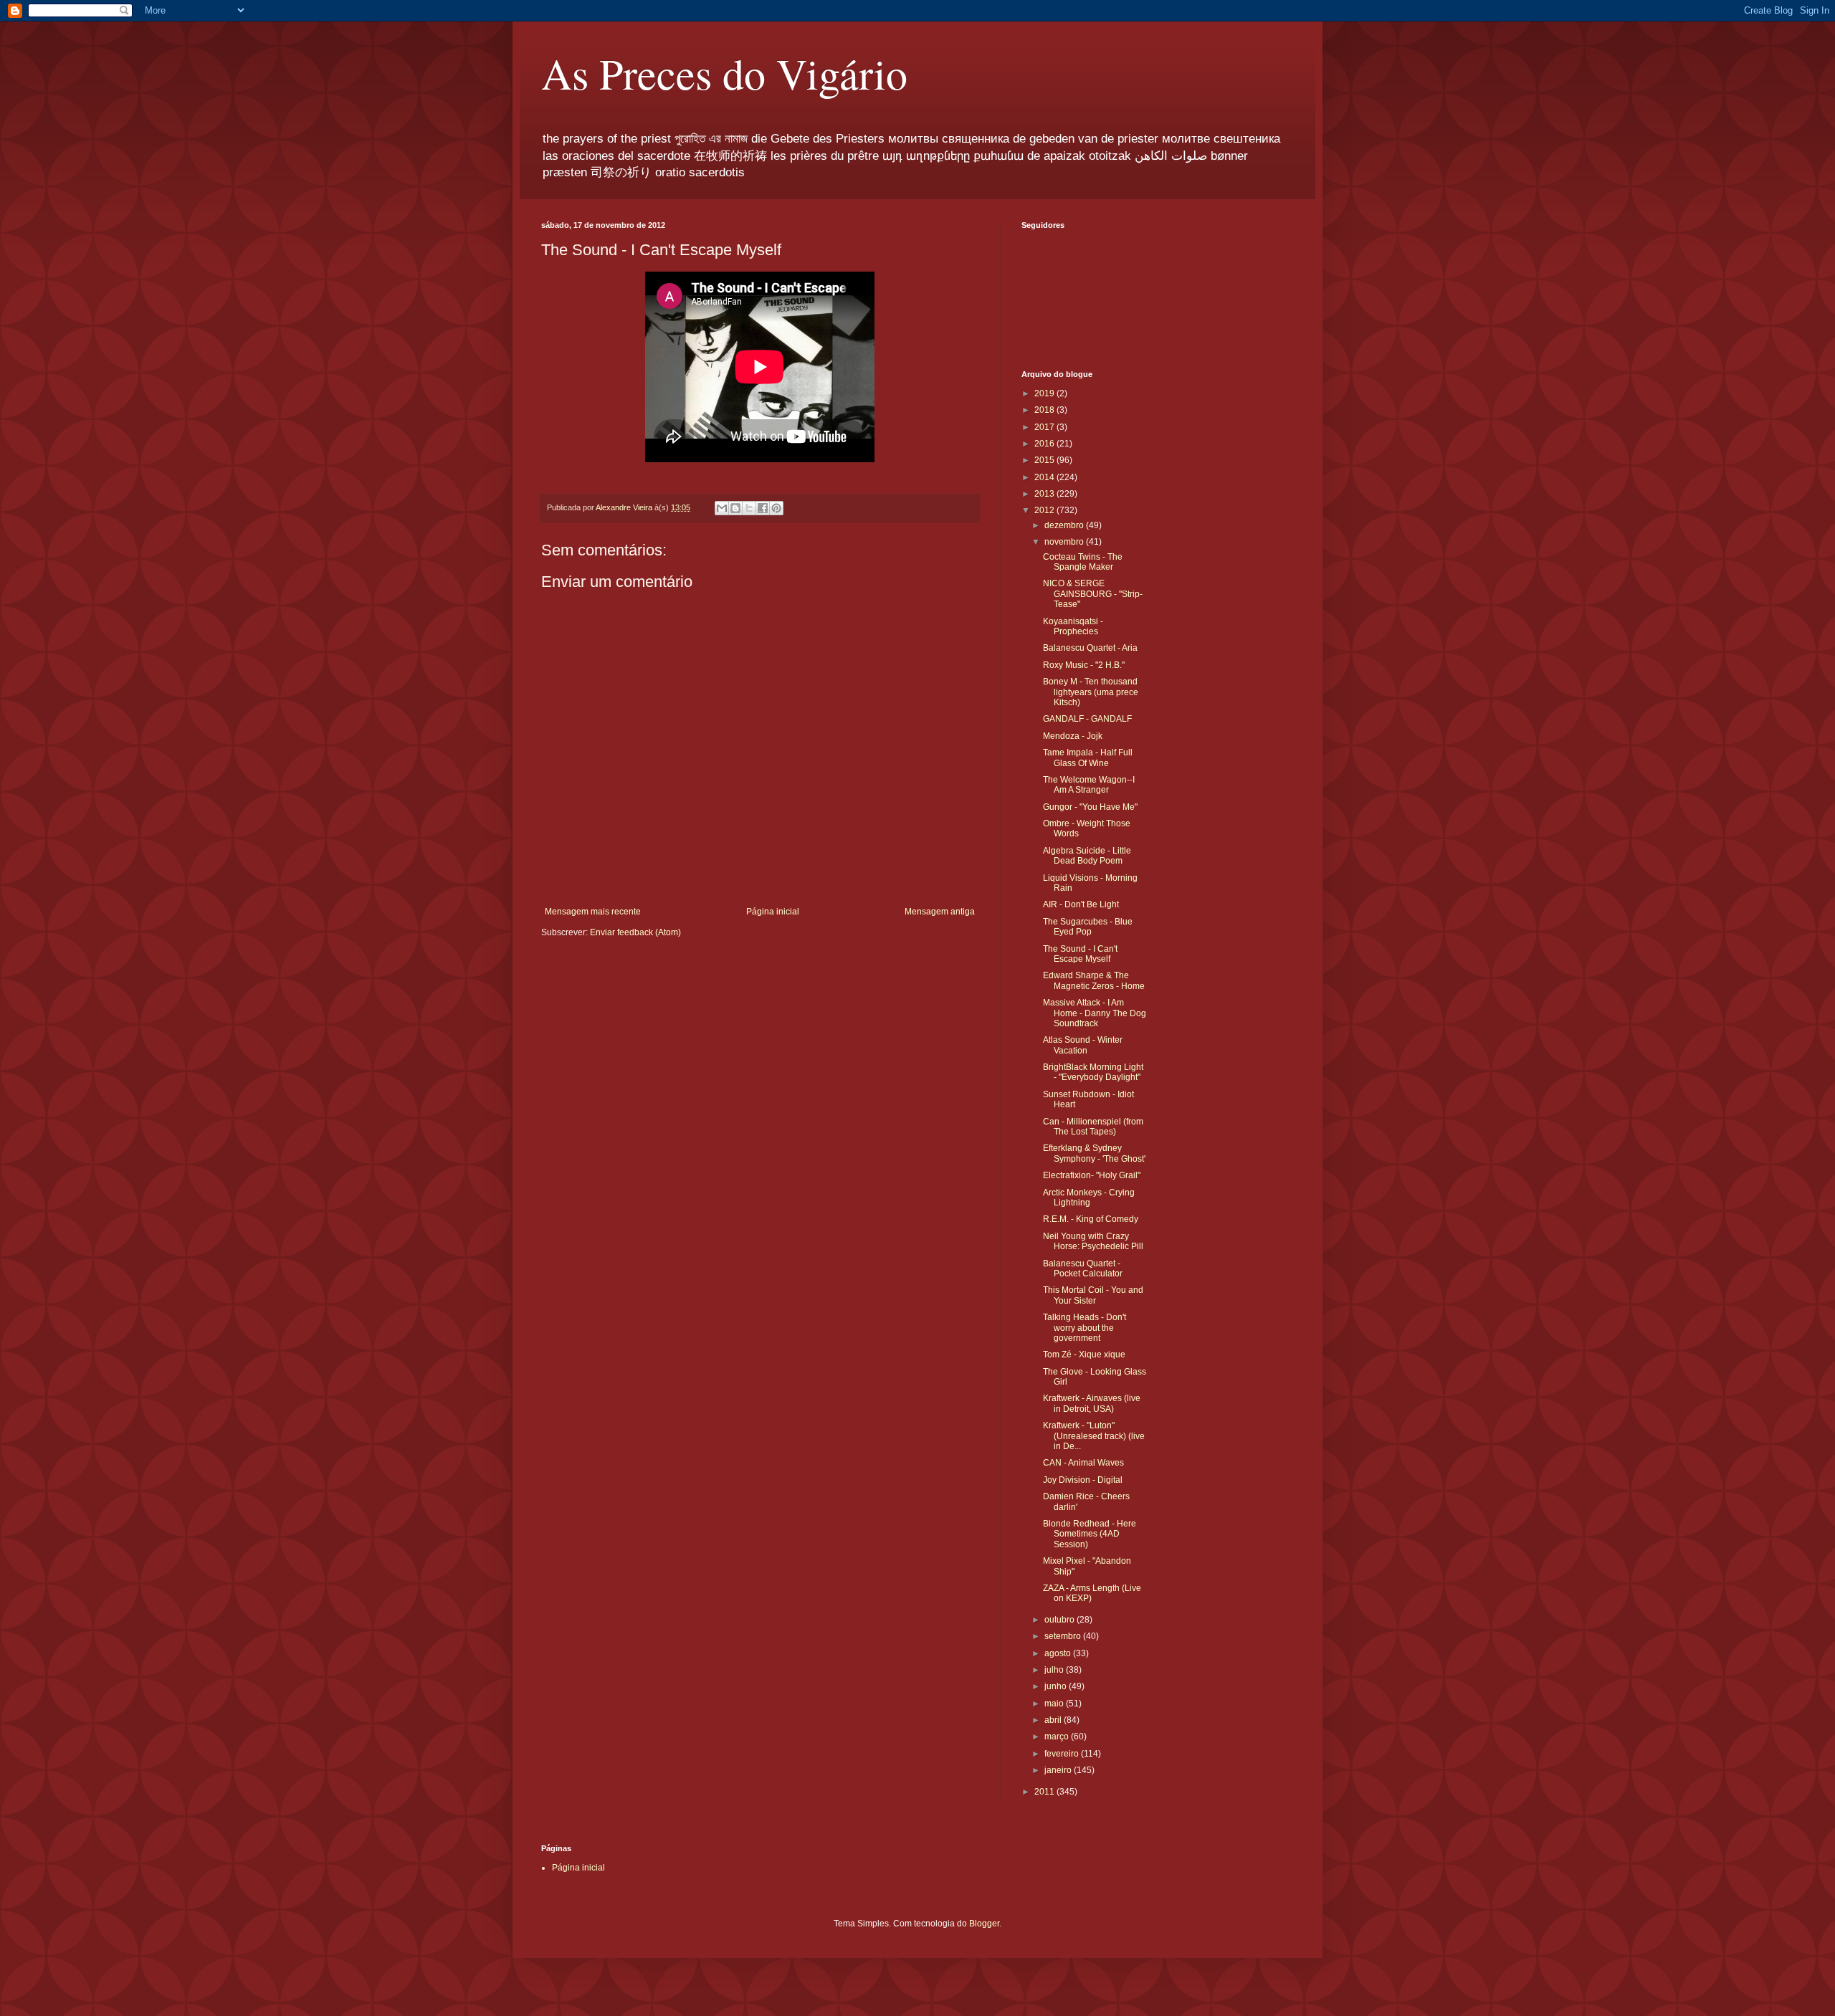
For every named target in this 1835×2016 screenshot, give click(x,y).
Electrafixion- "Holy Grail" (1092, 1175)
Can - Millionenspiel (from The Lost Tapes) (1093, 1127)
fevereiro (1063, 1754)
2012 (1045, 510)
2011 (1045, 1792)
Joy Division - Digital (1083, 1480)
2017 (1045, 427)
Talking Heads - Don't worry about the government (1085, 1328)
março (1058, 1736)
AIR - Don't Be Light (1081, 904)
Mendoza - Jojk (1073, 736)
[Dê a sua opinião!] (735, 508)
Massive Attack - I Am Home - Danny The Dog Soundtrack (1095, 1013)
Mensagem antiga (940, 912)
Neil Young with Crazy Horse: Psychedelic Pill (1093, 1241)
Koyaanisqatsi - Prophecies (1073, 626)
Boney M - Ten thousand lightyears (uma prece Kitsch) (1091, 692)
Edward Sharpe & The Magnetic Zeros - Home (1094, 980)
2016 (1045, 444)
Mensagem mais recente (593, 912)
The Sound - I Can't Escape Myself (1080, 954)
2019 (1045, 393)
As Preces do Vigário (724, 73)
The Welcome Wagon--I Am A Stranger (1089, 785)
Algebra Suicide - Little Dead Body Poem (1087, 856)
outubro (1061, 1620)
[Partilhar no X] (749, 508)
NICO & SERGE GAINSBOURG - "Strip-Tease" (1093, 594)
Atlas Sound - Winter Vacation (1083, 1045)
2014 (1045, 477)
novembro (1065, 542)
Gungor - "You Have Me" (1090, 807)
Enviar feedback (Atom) (635, 932)
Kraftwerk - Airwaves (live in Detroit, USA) (1092, 1403)
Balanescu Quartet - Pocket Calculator (1083, 1269)
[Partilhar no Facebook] (763, 508)
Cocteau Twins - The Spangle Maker (1083, 562)
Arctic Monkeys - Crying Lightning (1089, 1198)
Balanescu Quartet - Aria (1090, 648)
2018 (1045, 410)
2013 (1045, 494)
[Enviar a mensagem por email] (722, 508)
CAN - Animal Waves (1083, 1463)
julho (1055, 1670)
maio (1055, 1704)
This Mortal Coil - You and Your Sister (1093, 1295)
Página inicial (773, 912)
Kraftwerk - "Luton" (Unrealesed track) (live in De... (1094, 1436)
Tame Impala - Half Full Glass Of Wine (1088, 758)
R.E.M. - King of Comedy (1091, 1219)
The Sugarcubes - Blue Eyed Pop (1088, 927)
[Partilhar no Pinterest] (776, 508)
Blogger (984, 1924)
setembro (1064, 1636)
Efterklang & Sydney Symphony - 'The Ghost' (1094, 1153)
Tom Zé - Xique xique (1084, 1355)
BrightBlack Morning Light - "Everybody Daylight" (1093, 1072)
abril (1054, 1720)
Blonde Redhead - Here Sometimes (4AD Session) (1090, 1534)
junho (1057, 1686)
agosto (1059, 1653)
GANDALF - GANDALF (1087, 719)
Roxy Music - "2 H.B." (1084, 665)
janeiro (1059, 1770)
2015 (1045, 460)
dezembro (1065, 525)
